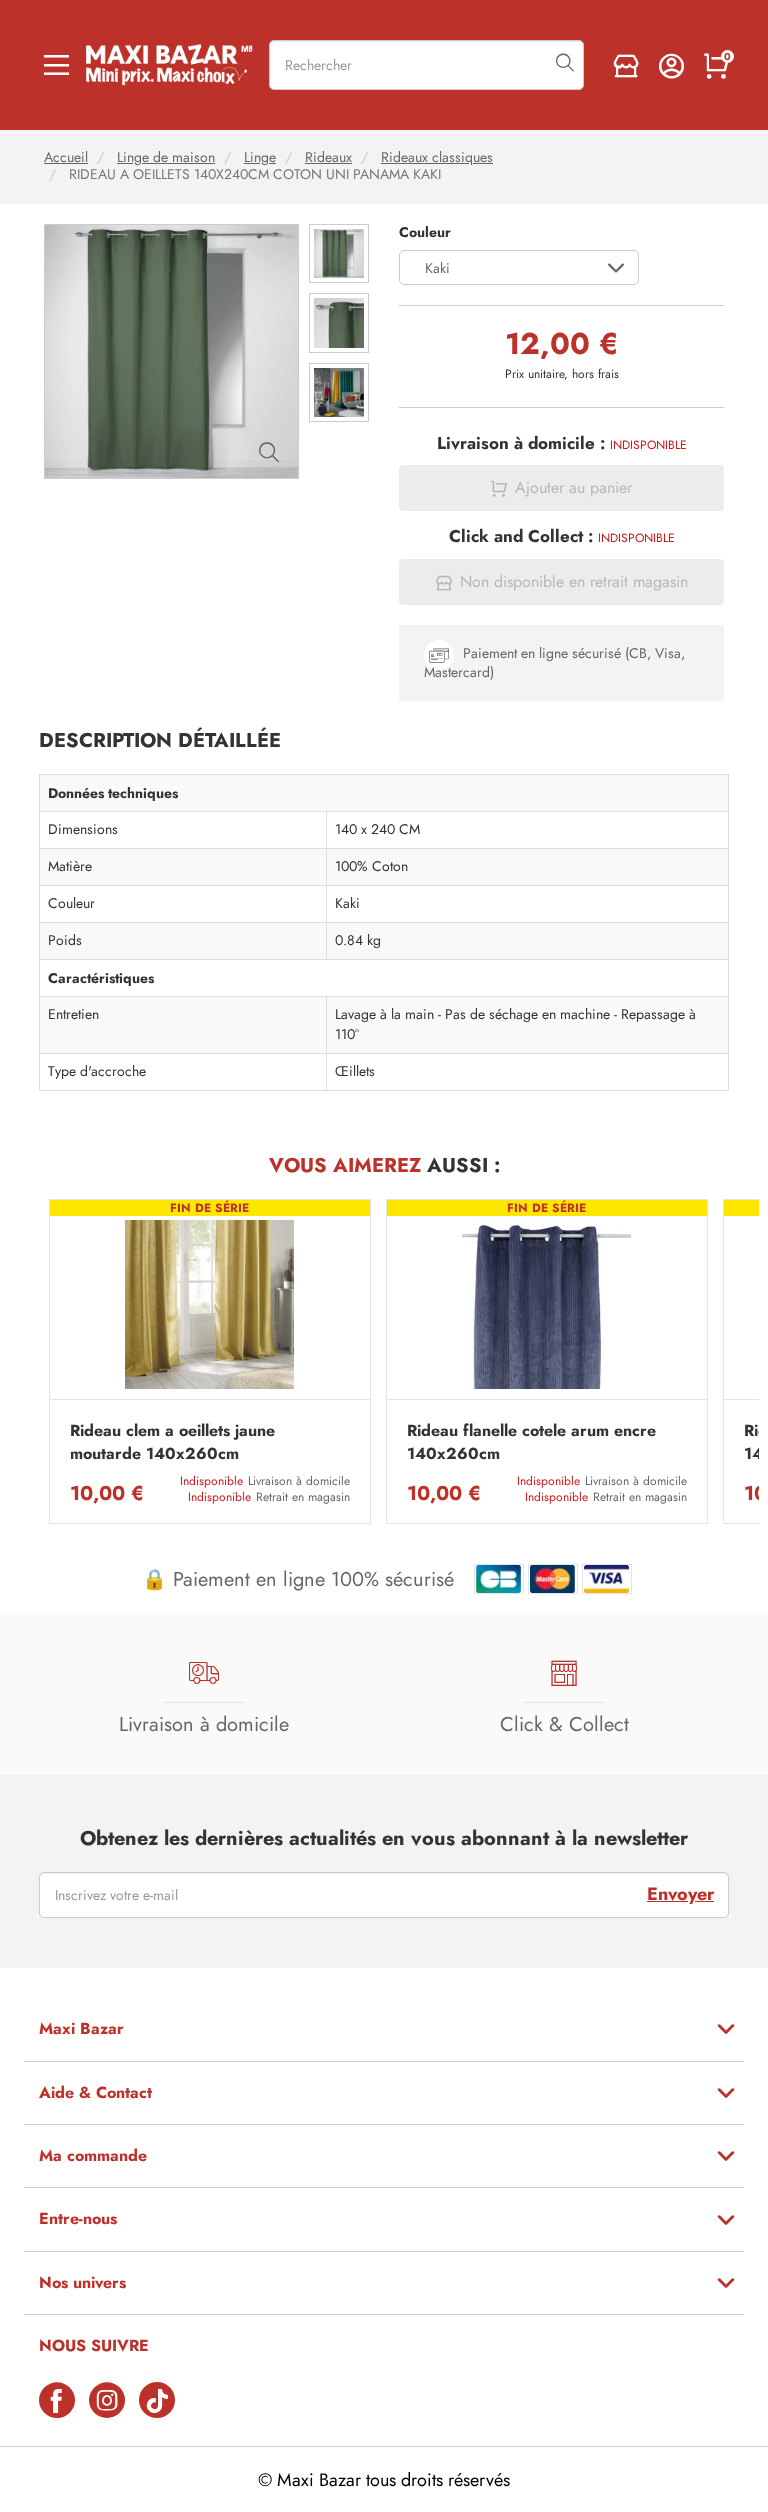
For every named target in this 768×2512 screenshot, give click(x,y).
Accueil (66, 157)
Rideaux (328, 157)
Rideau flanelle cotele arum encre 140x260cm (531, 1442)
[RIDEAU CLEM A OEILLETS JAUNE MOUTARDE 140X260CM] (210, 1304)
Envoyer (680, 1894)
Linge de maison (166, 157)
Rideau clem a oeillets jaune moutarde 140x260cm (172, 1442)
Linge (260, 157)
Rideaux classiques (437, 157)
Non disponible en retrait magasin (574, 582)
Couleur (425, 232)
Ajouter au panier (573, 488)
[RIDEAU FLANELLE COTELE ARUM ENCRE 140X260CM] (547, 1304)
